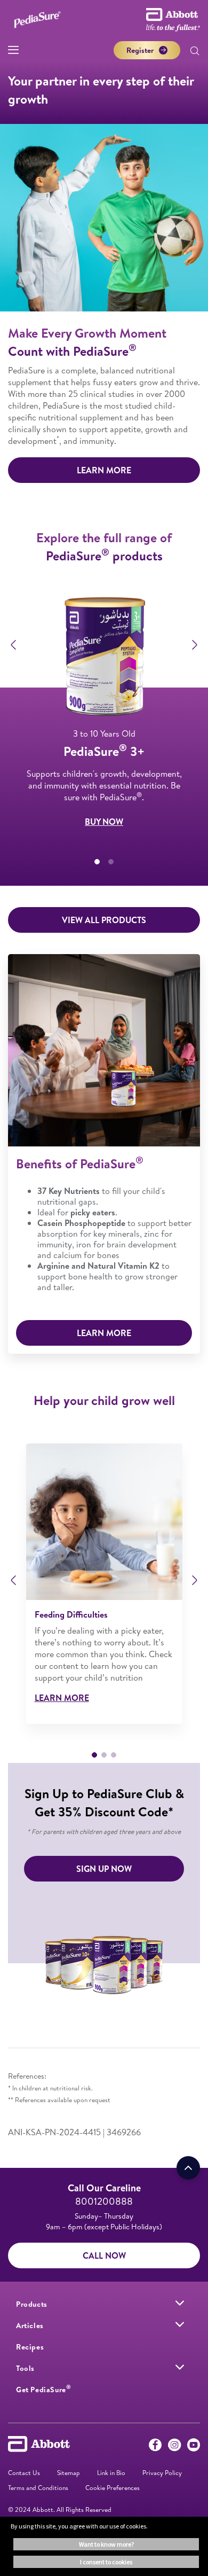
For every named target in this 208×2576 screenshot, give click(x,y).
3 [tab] (114, 1755)
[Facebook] (155, 2447)
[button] (195, 52)
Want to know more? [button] (106, 2544)
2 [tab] (111, 862)
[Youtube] (194, 2447)
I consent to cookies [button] (106, 2562)
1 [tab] (97, 862)
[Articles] (180, 2324)
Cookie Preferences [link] (113, 2488)
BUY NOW (104, 822)
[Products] (180, 2303)
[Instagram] (174, 2447)
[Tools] (180, 2367)
